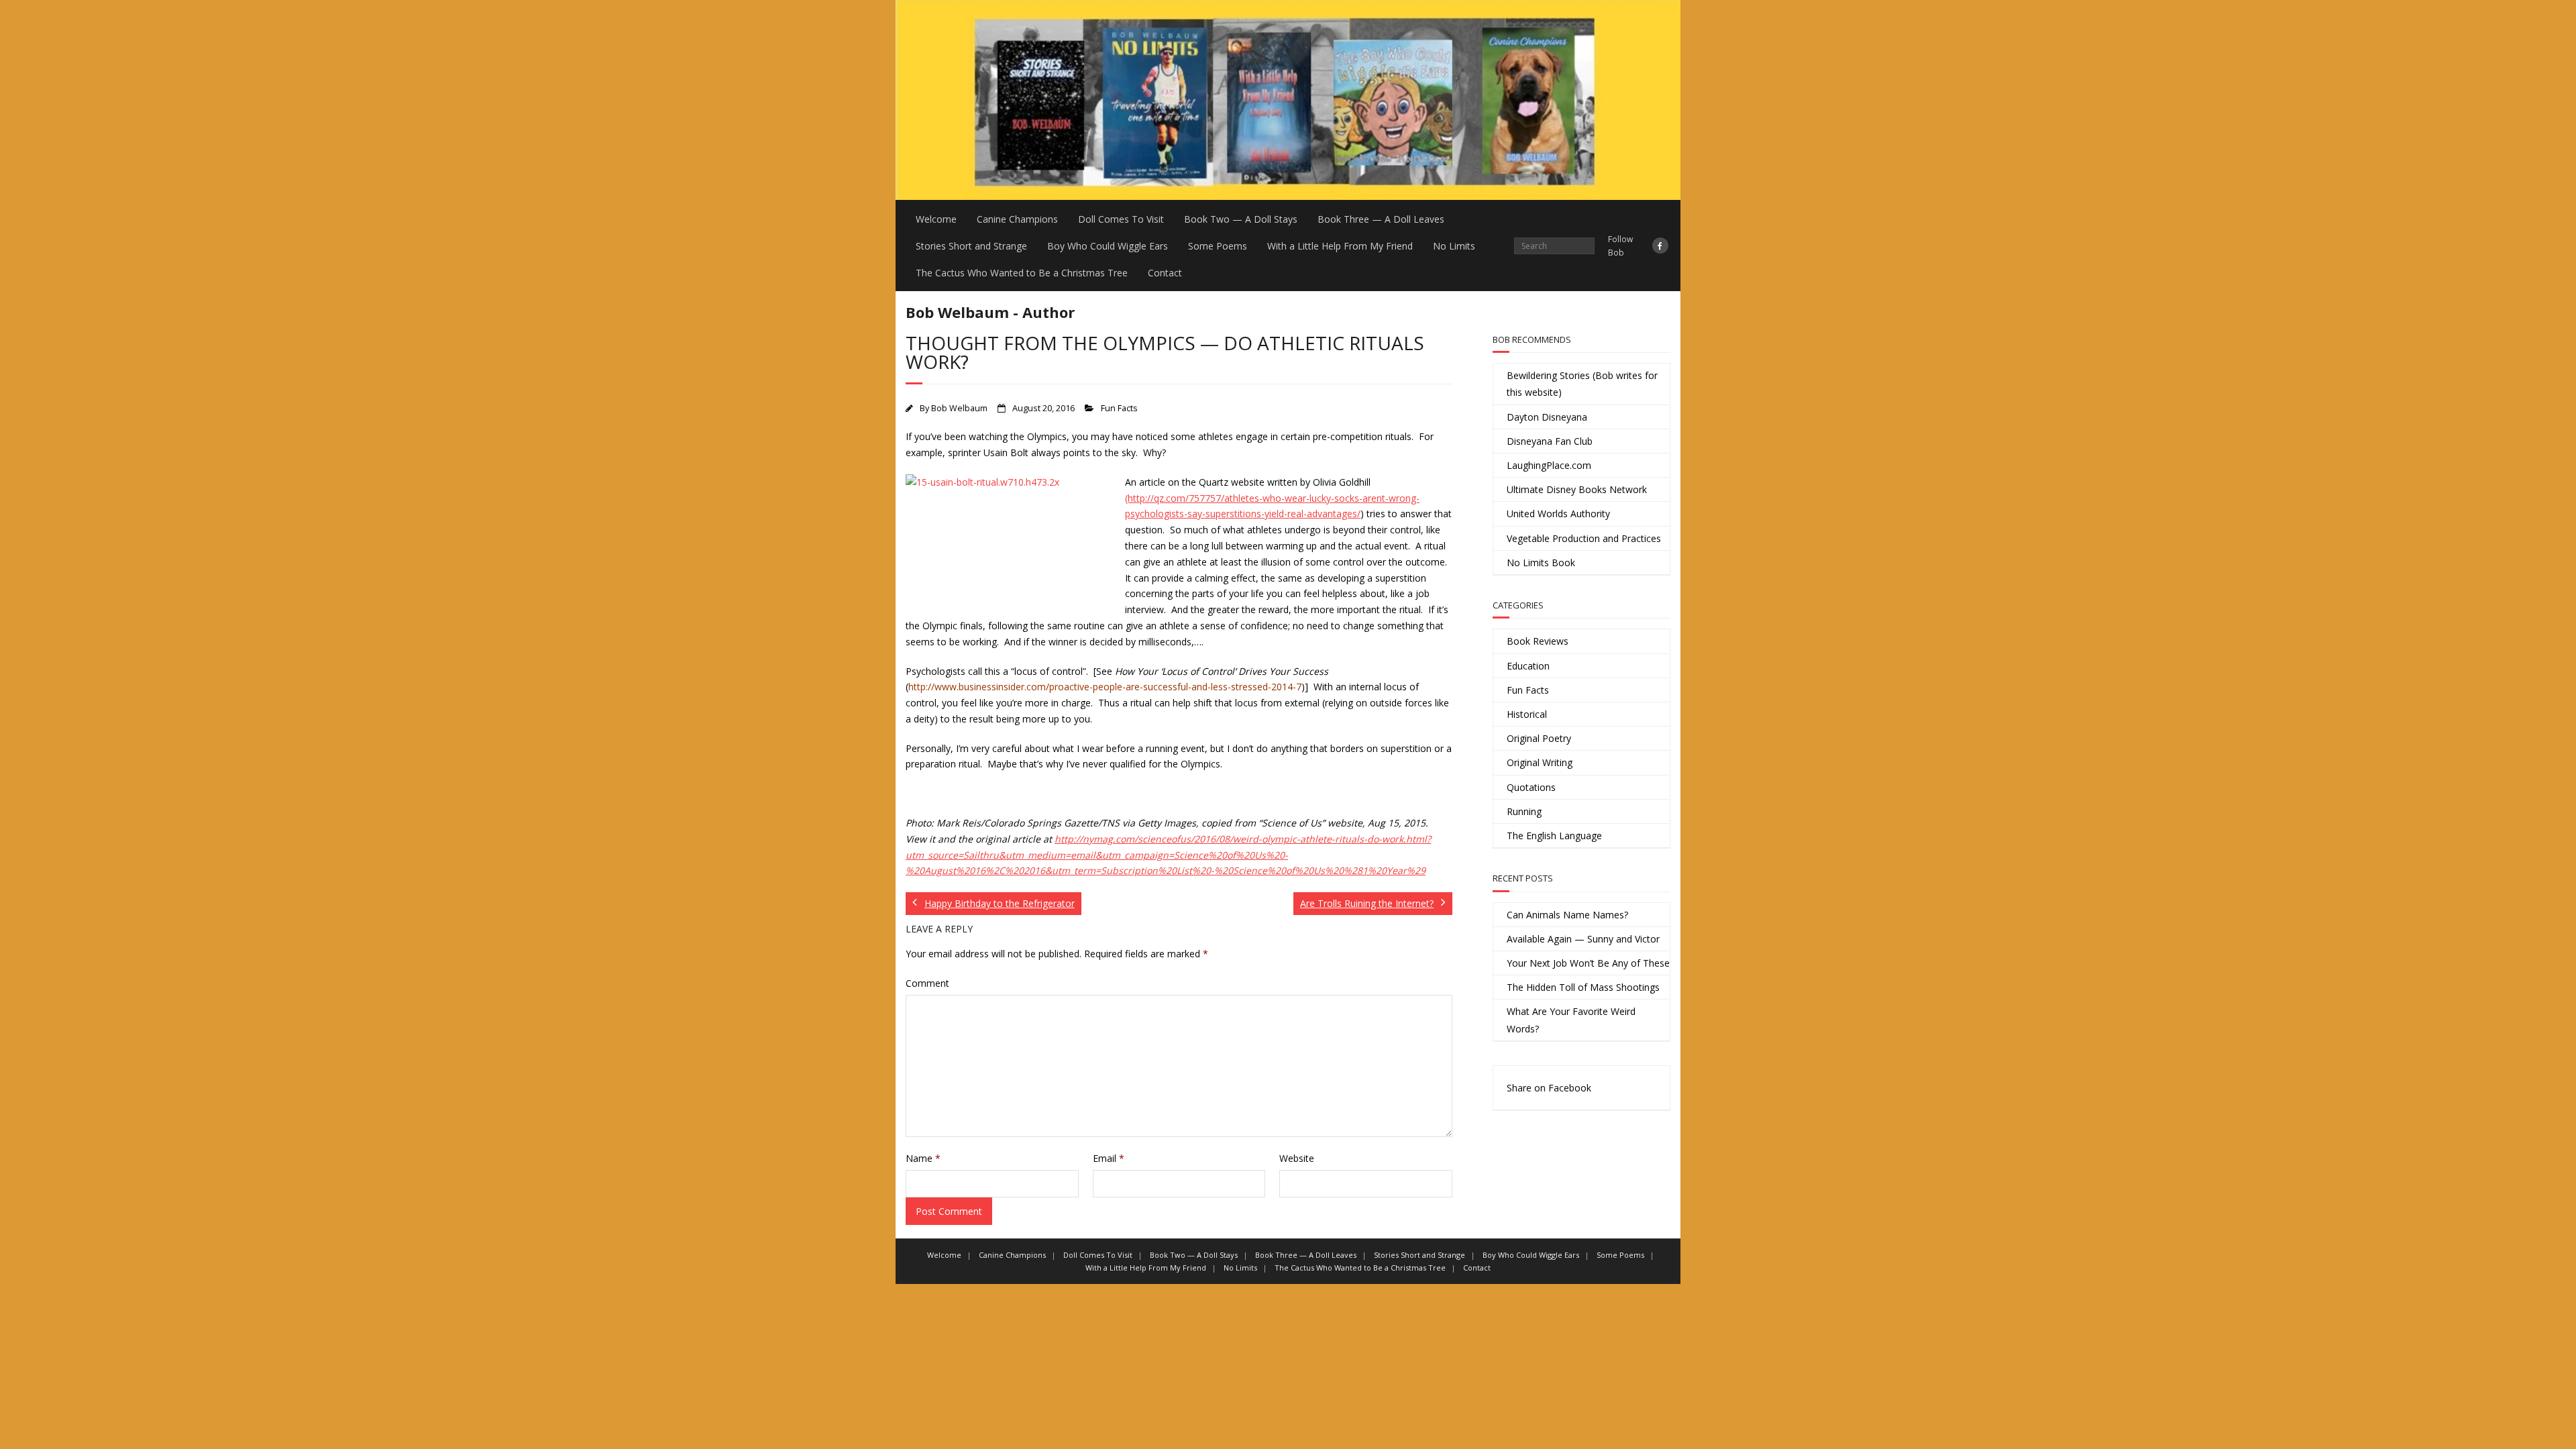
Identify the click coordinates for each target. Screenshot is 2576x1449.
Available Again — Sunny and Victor (1583, 939)
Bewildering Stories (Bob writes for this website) (1582, 384)
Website (1297, 1158)
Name (923, 1158)
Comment (927, 983)
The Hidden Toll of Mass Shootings (1583, 987)
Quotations (1531, 787)
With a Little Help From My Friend (1340, 246)
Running (1524, 811)
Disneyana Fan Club (1550, 441)
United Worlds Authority (1558, 514)
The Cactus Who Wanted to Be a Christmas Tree (1022, 273)
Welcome (936, 219)
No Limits (1454, 246)
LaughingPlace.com (1549, 465)
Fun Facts (1119, 408)
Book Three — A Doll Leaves (1381, 219)
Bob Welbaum (959, 408)
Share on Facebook (1549, 1088)
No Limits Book (1541, 562)
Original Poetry (1539, 738)
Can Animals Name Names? (1567, 915)
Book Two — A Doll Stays (1241, 219)
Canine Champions (1017, 219)
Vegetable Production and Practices (1584, 538)
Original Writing (1540, 762)
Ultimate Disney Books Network (1577, 489)
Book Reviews (1538, 641)
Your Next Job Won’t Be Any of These (1588, 963)
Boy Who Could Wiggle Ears (1108, 246)
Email (1109, 1158)
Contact (1165, 273)
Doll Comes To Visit (1121, 219)
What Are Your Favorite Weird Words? (1571, 1020)
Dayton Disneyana (1547, 417)
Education (1528, 666)
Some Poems (1218, 246)
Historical (1527, 714)
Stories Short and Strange (971, 246)
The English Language (1554, 836)
